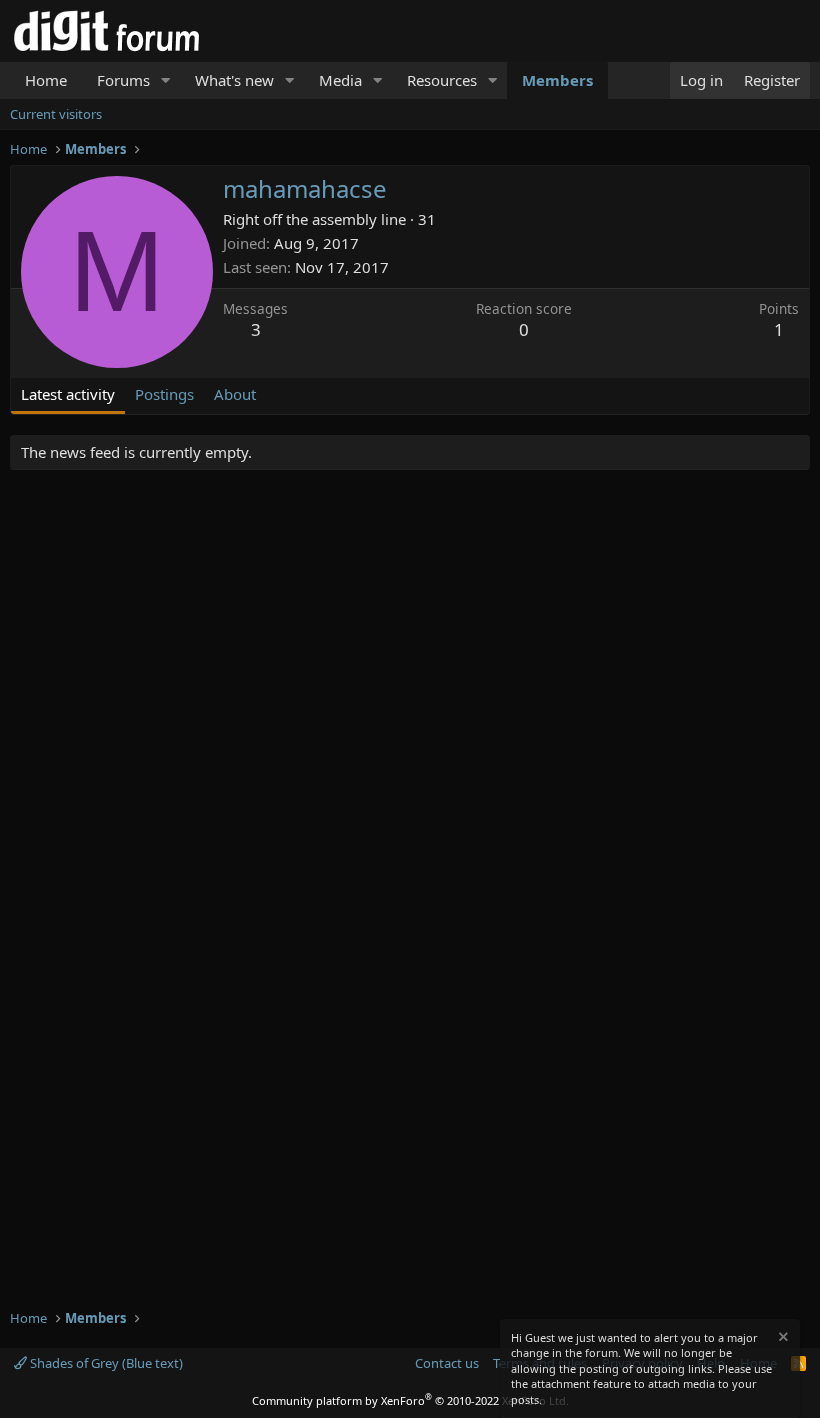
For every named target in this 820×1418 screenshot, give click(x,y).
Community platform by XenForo (410, 1400)
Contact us (447, 1363)
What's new (234, 80)
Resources (442, 80)
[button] (166, 80)
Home (46, 80)
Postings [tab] (164, 394)
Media (340, 80)
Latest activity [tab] (68, 394)
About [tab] (235, 394)
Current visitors (56, 114)
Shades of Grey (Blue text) (105, 1363)
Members (557, 80)
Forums (123, 80)
